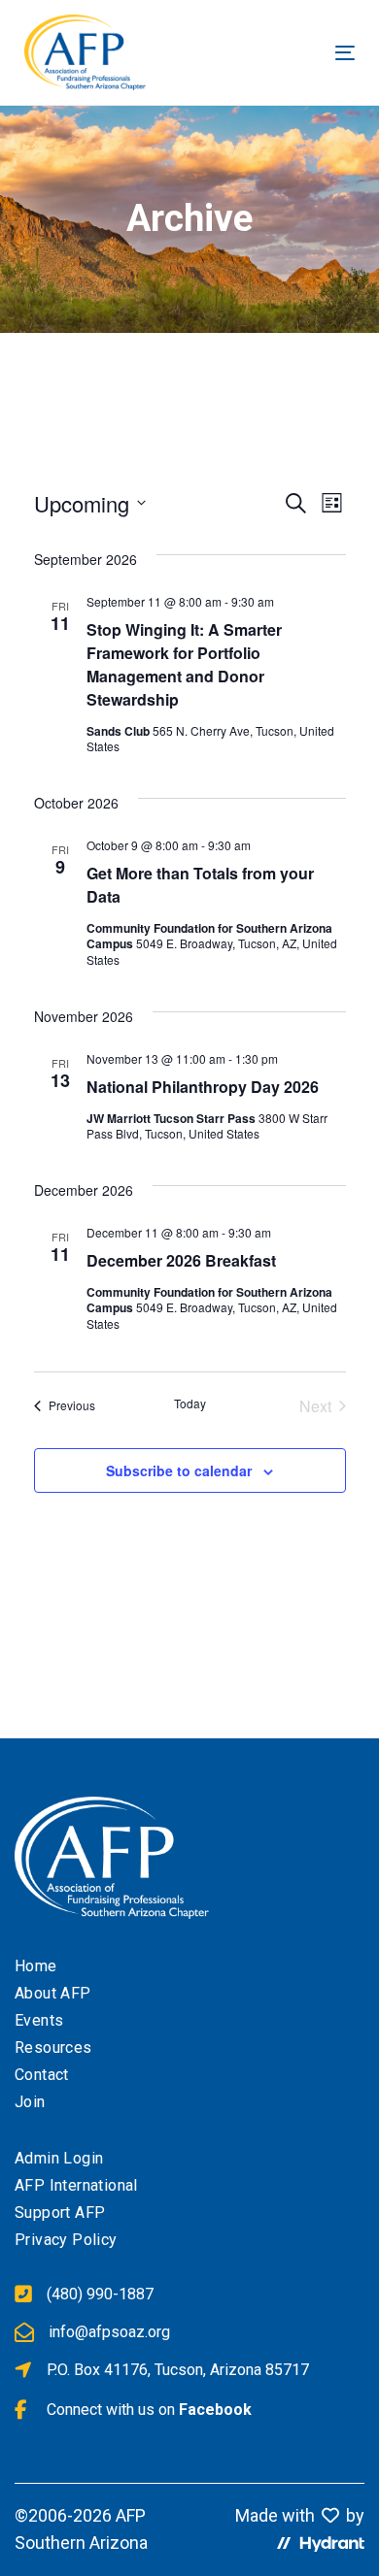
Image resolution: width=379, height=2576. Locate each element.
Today (190, 1404)
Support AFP (60, 2213)
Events (39, 2020)
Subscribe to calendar (179, 1470)
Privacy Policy (66, 2240)
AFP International (76, 2185)
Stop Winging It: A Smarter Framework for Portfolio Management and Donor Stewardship (184, 664)
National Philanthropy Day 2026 (203, 1087)
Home (36, 1966)
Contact (42, 2075)
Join (30, 2102)
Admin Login (59, 2158)
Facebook (215, 2410)
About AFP (53, 1993)
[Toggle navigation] (267, 53)
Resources (53, 2048)
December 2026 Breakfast (181, 1260)
